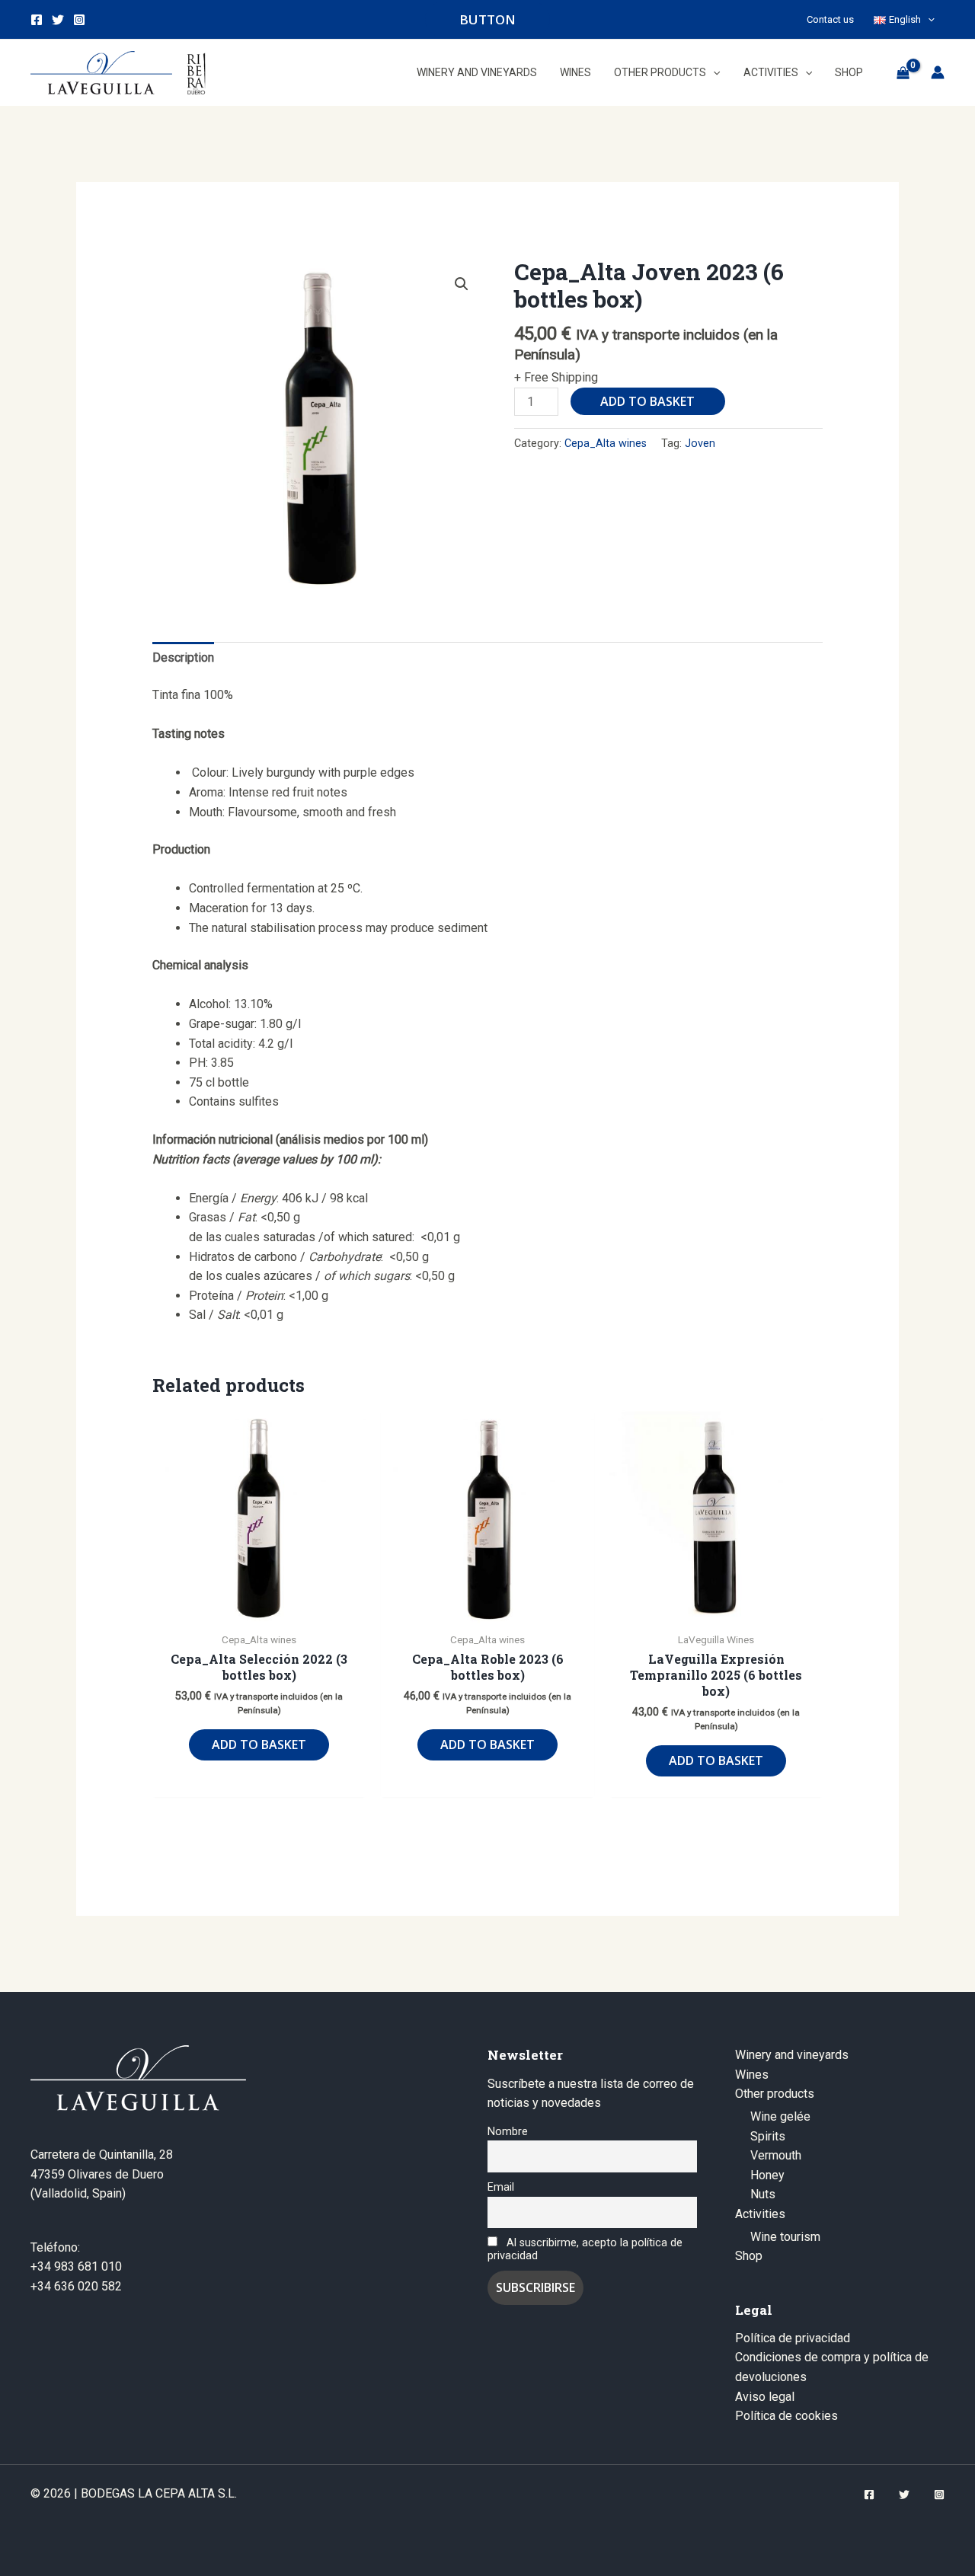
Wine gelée (780, 2116)
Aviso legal (765, 2397)
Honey (767, 2175)
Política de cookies (786, 2416)
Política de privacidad (793, 2338)
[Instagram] (79, 20)
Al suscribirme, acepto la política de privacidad (585, 2249)
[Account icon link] (938, 72)
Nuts (763, 2194)
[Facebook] (37, 20)
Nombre (508, 2132)
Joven (700, 444)
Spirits (768, 2136)
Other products (775, 2094)
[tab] (183, 658)
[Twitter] (58, 20)
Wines (752, 2075)
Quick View (259, 1609)
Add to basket (647, 401)
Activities (760, 2214)
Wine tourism (785, 2237)
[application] (928, 19)
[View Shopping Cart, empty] (903, 72)
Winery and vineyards (792, 2055)
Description (183, 658)
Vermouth (776, 2155)
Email (501, 2187)
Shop (749, 2256)
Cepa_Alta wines (606, 444)
